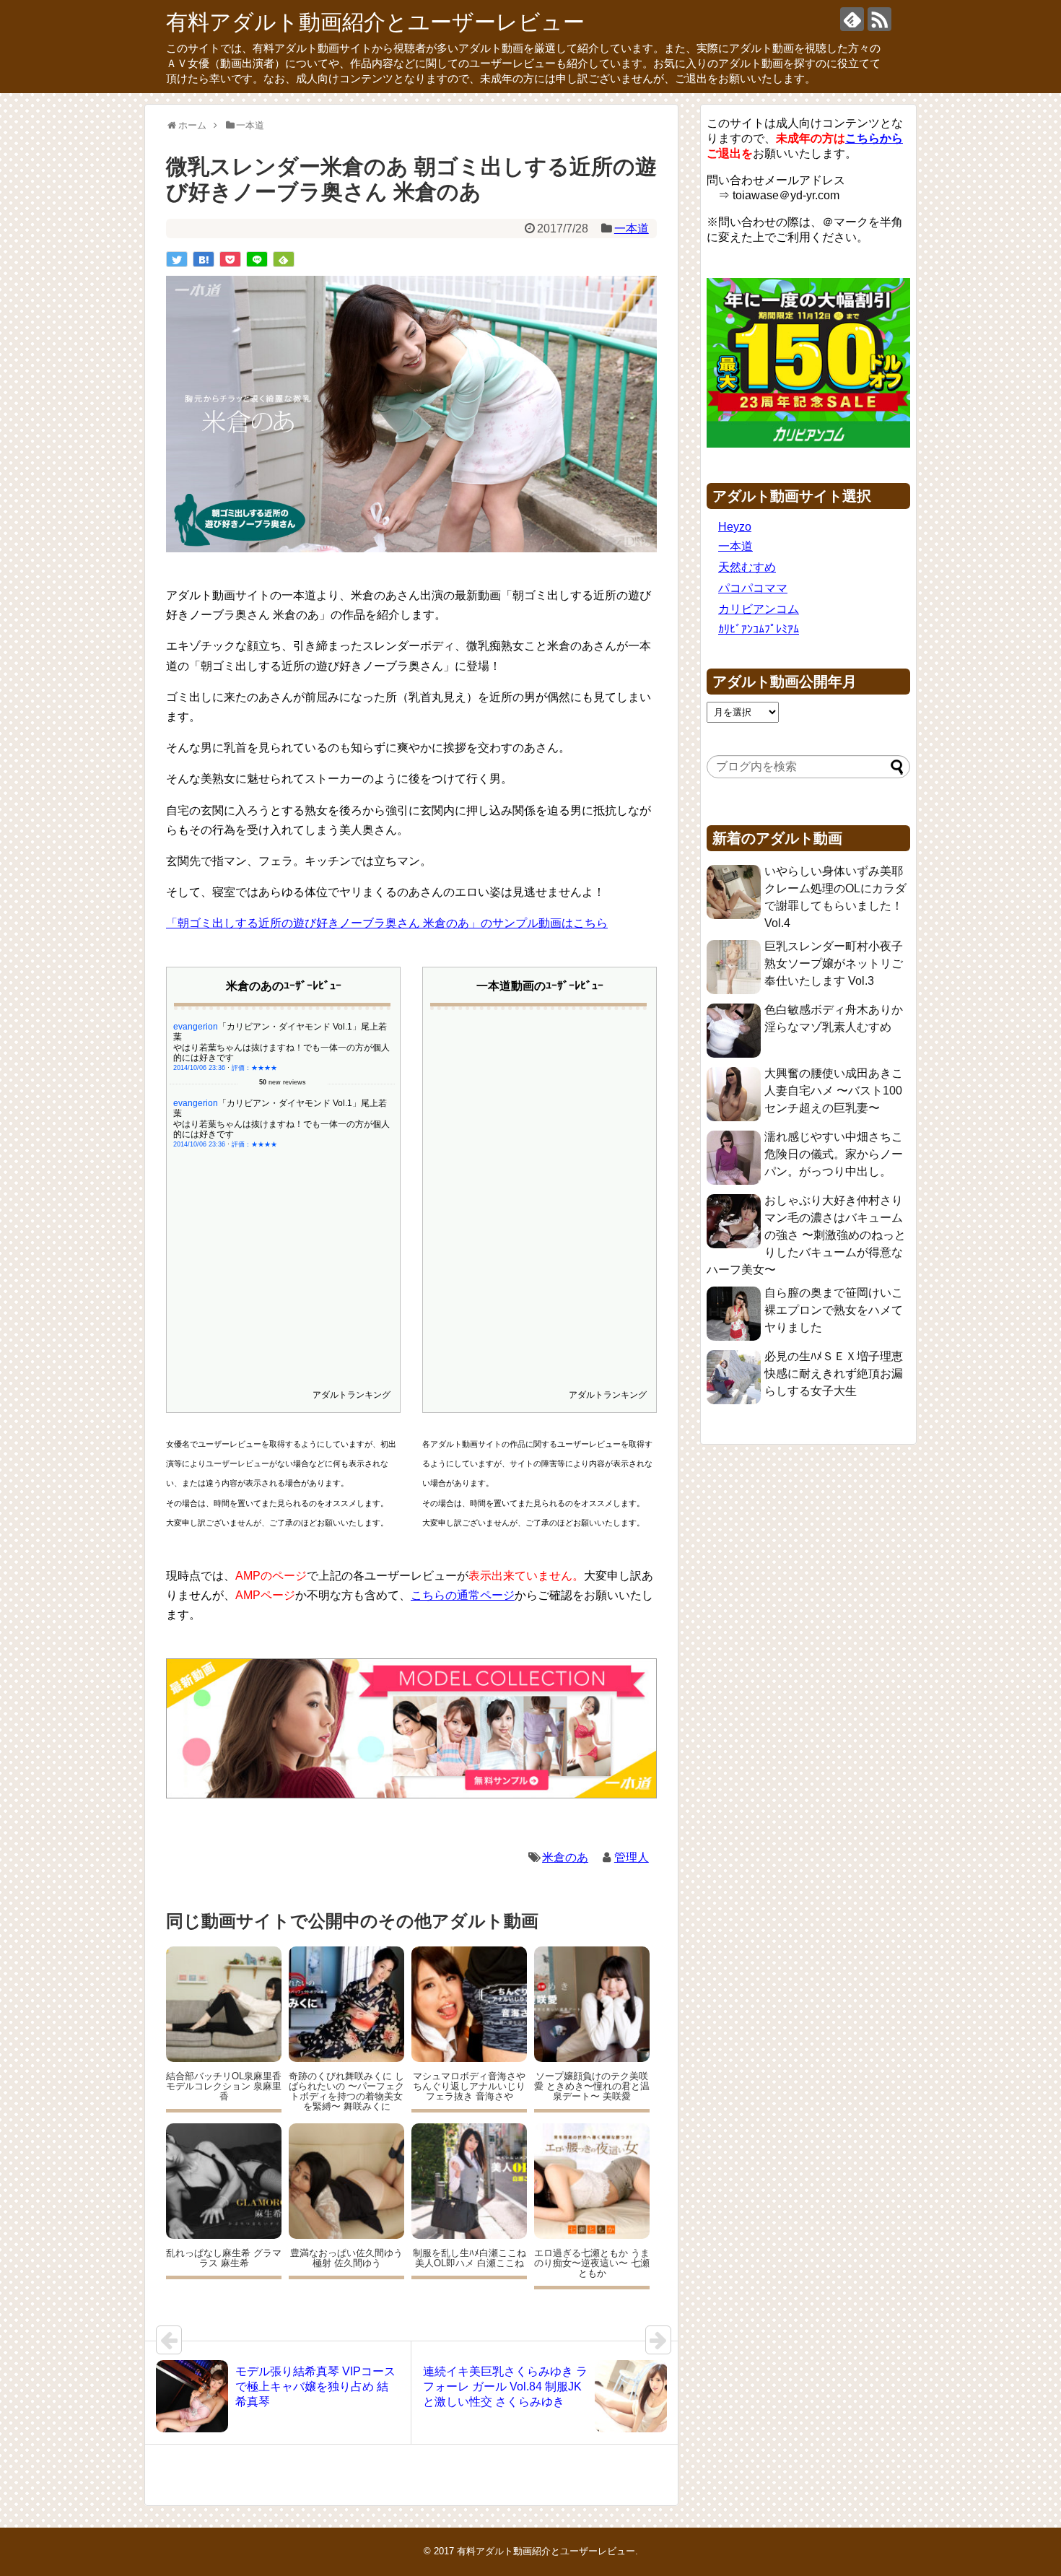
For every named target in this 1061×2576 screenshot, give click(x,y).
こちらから (874, 138)
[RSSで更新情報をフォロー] (879, 19)
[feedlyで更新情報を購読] (852, 19)
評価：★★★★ (254, 1068)
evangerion (196, 1027)
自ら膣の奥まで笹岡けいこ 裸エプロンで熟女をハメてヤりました (834, 1310)
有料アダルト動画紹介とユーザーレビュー (375, 22)
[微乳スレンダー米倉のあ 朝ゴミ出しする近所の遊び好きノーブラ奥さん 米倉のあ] (204, 259)
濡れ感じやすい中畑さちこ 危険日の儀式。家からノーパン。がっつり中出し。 (834, 1154)
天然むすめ (747, 567)
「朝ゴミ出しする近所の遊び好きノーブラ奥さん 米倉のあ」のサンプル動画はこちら (387, 923)
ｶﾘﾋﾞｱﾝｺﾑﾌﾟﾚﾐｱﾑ (759, 629)
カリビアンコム (759, 609)
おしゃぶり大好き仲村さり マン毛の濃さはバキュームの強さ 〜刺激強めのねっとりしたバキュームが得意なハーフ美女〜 (806, 1235)
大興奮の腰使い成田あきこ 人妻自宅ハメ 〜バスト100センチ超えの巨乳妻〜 (834, 1091)
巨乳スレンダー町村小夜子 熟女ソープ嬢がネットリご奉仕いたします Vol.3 (834, 963)
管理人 (632, 1857)
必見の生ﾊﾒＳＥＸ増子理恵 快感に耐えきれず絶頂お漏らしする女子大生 (834, 1374)
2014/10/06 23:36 (199, 1068)
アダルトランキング (352, 1395)
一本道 (632, 229)
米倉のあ (565, 1857)
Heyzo (735, 527)
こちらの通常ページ (463, 1595)
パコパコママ (753, 588)
